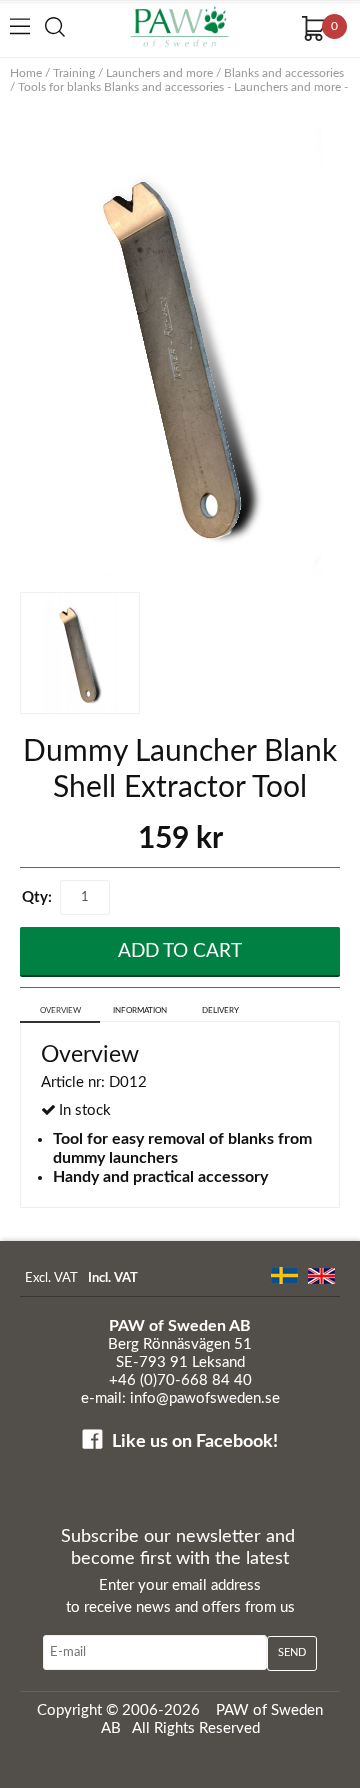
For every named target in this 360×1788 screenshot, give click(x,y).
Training (74, 73)
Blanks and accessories (284, 73)
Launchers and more (159, 73)
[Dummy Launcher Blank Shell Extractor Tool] (180, 354)
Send (292, 1652)
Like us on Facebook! (195, 1442)
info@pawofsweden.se (205, 1398)
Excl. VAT (51, 1278)
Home (26, 73)
